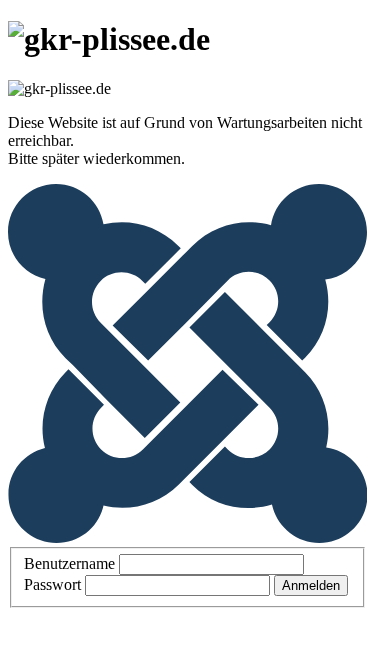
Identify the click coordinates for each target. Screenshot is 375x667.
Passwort (52, 584)
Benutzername (69, 563)
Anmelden (311, 585)
